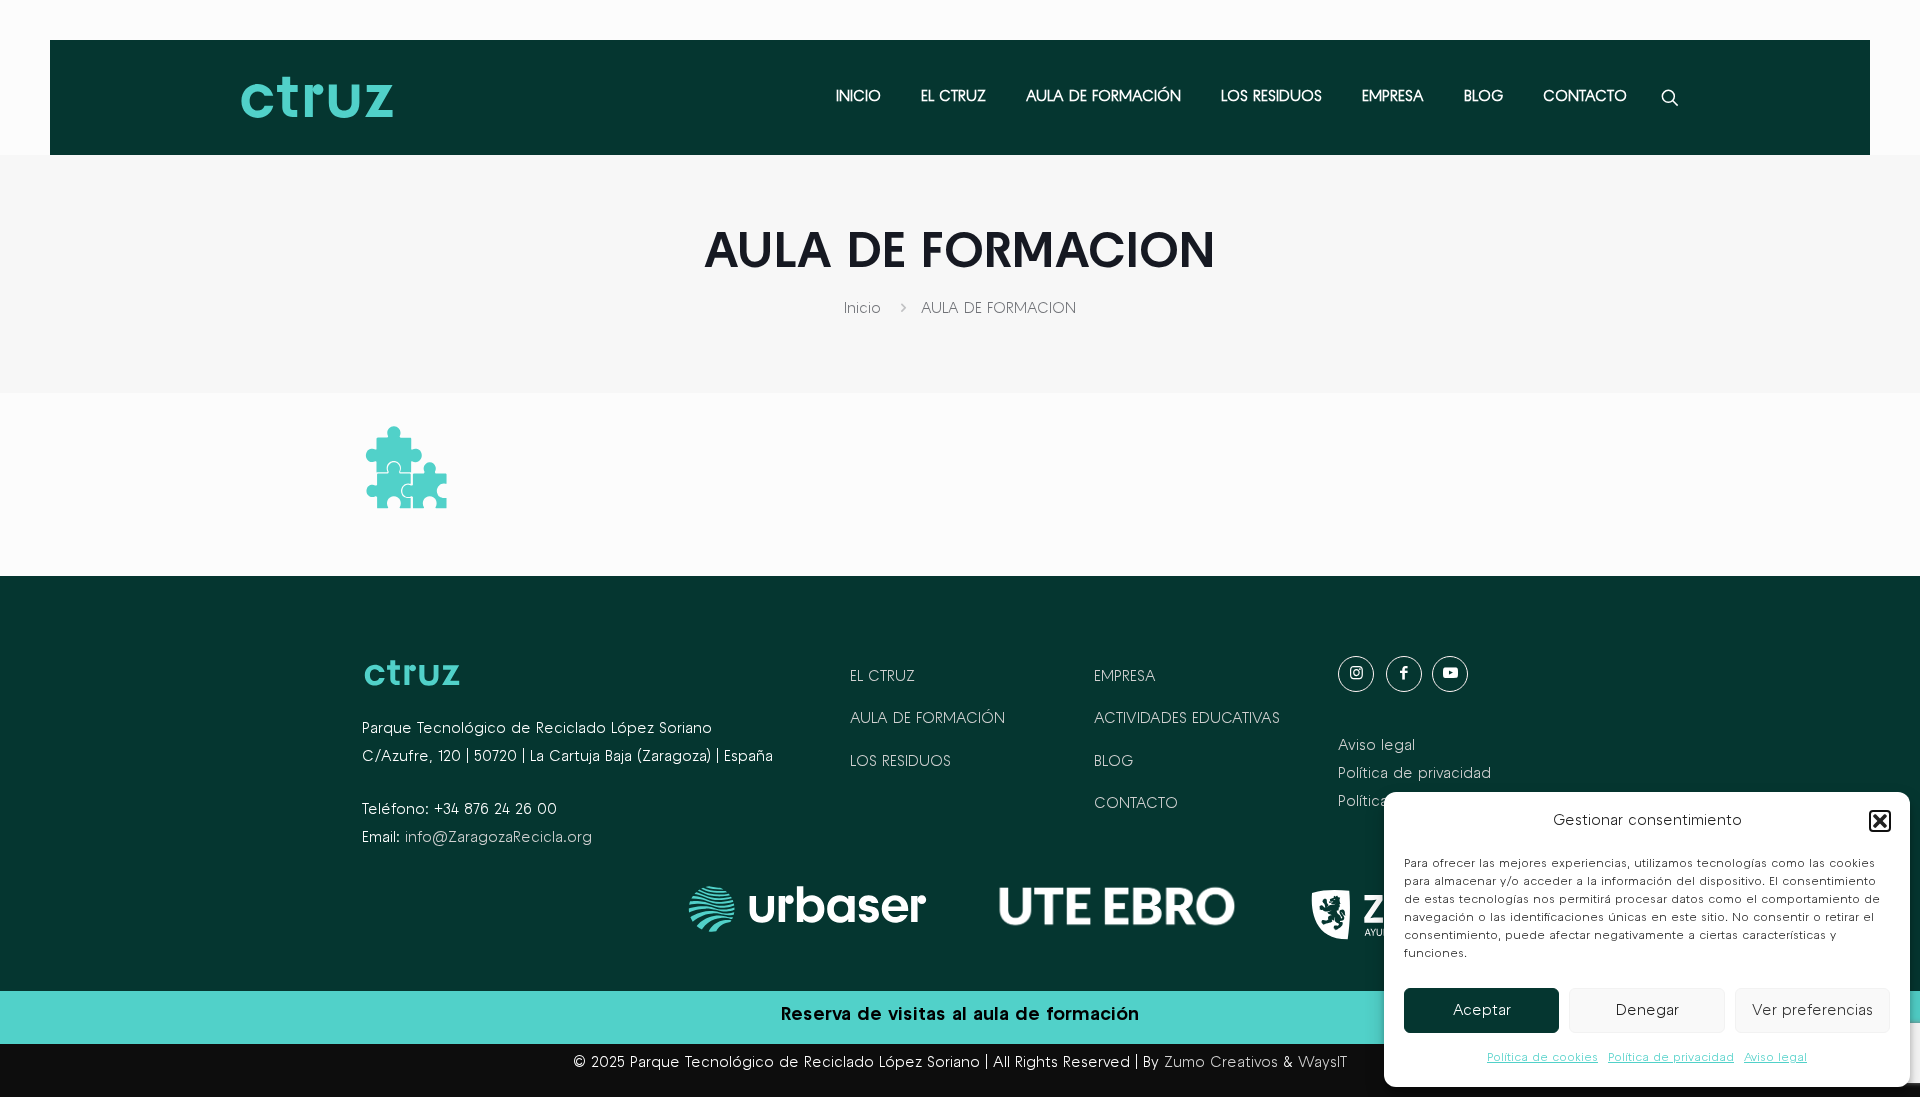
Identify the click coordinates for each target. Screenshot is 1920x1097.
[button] (1880, 821)
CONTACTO (1136, 804)
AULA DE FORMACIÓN (927, 719)
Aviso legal (1775, 1058)
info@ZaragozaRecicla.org (498, 838)
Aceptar (1482, 1011)
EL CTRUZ (882, 677)
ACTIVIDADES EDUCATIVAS (1187, 719)
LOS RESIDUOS (900, 762)
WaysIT (1322, 1063)
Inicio (862, 309)
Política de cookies (1542, 1058)
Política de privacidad (1671, 1058)
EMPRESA (1125, 677)
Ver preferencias (1812, 1011)
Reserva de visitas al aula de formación (960, 1015)
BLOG (1113, 762)
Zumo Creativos (1221, 1063)
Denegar (1647, 1011)
